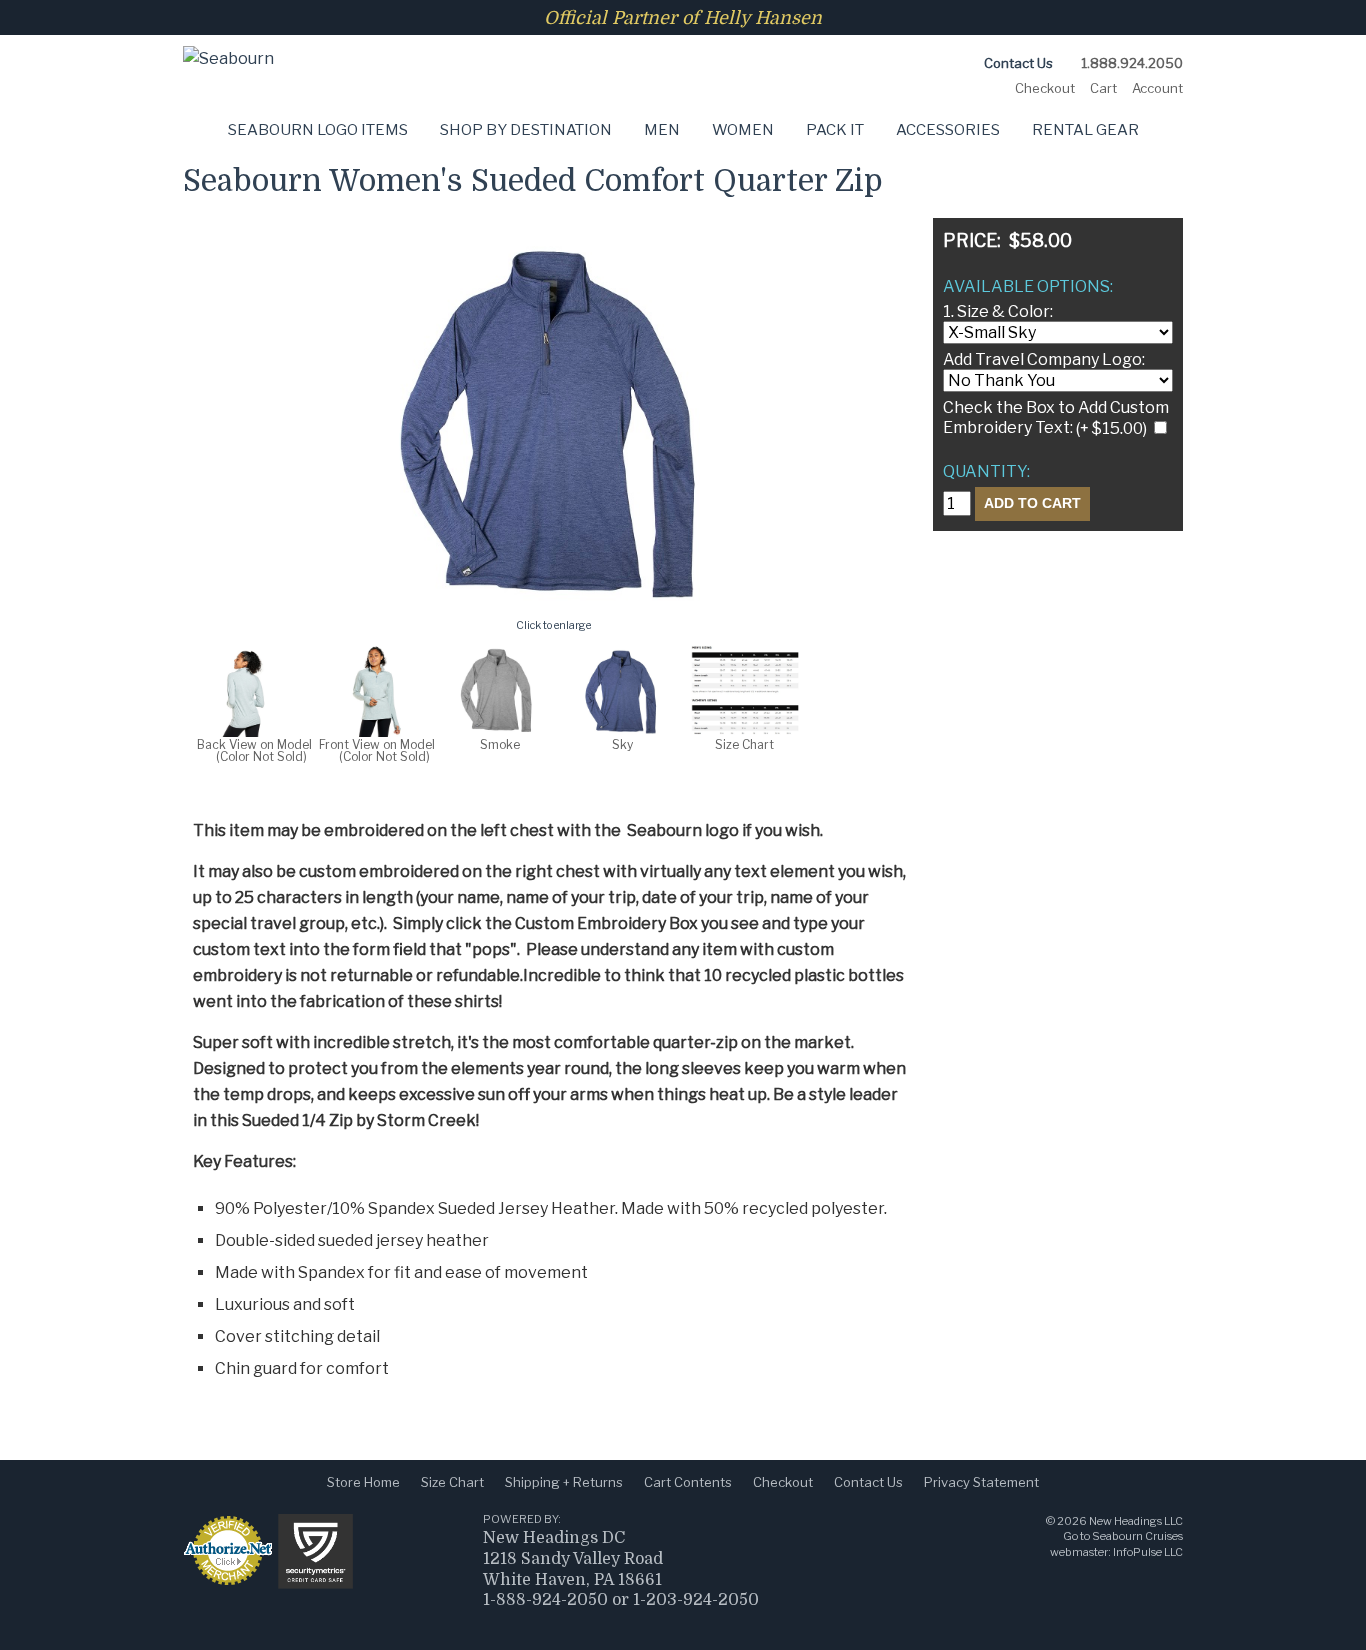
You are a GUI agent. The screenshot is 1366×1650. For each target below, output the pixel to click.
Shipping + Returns (564, 1482)
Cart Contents (688, 1482)
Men (662, 130)
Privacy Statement (981, 1482)
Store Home (363, 1482)
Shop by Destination (526, 130)
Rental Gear (1085, 130)
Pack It (835, 130)
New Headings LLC (1136, 1521)
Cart (1103, 88)
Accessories (948, 130)
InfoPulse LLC (1148, 1552)
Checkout (1045, 88)
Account (1157, 88)
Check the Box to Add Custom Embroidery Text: (1056, 417)
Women (743, 130)
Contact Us (1018, 63)
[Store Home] (228, 40)
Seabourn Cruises (1137, 1536)
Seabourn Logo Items (318, 130)
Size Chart (452, 1482)
